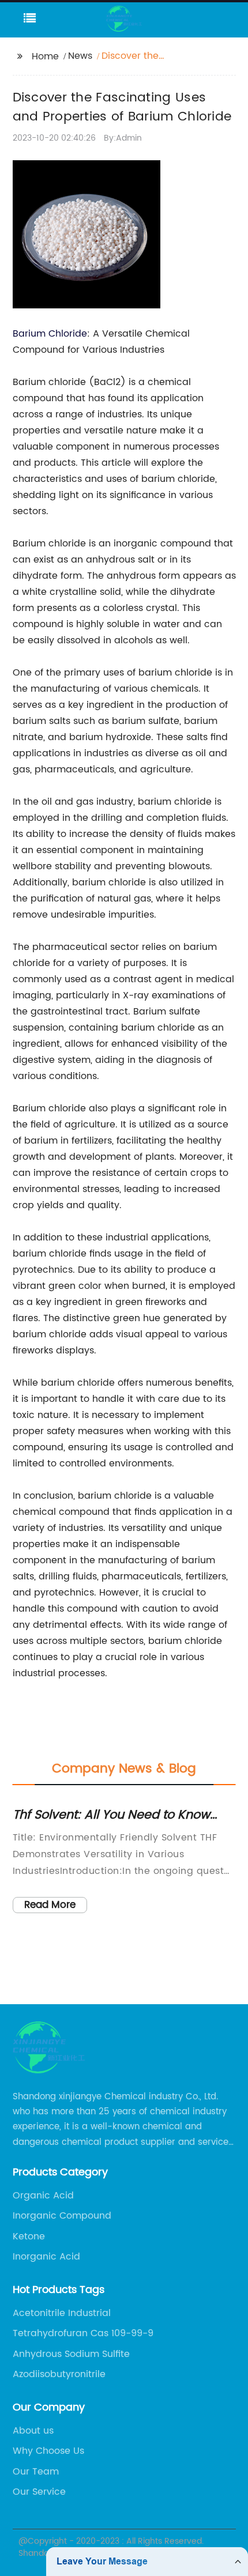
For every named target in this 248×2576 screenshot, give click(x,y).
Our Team (36, 2472)
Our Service (39, 2492)
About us (33, 2431)
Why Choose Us (48, 2451)
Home (45, 56)
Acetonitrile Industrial (62, 2313)
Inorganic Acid (46, 2257)
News (80, 56)
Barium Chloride (50, 334)
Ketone (29, 2236)
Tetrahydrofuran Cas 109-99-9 (83, 2333)
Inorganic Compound (62, 2216)
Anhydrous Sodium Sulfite (71, 2354)
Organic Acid (43, 2196)
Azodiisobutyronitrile (59, 2374)
